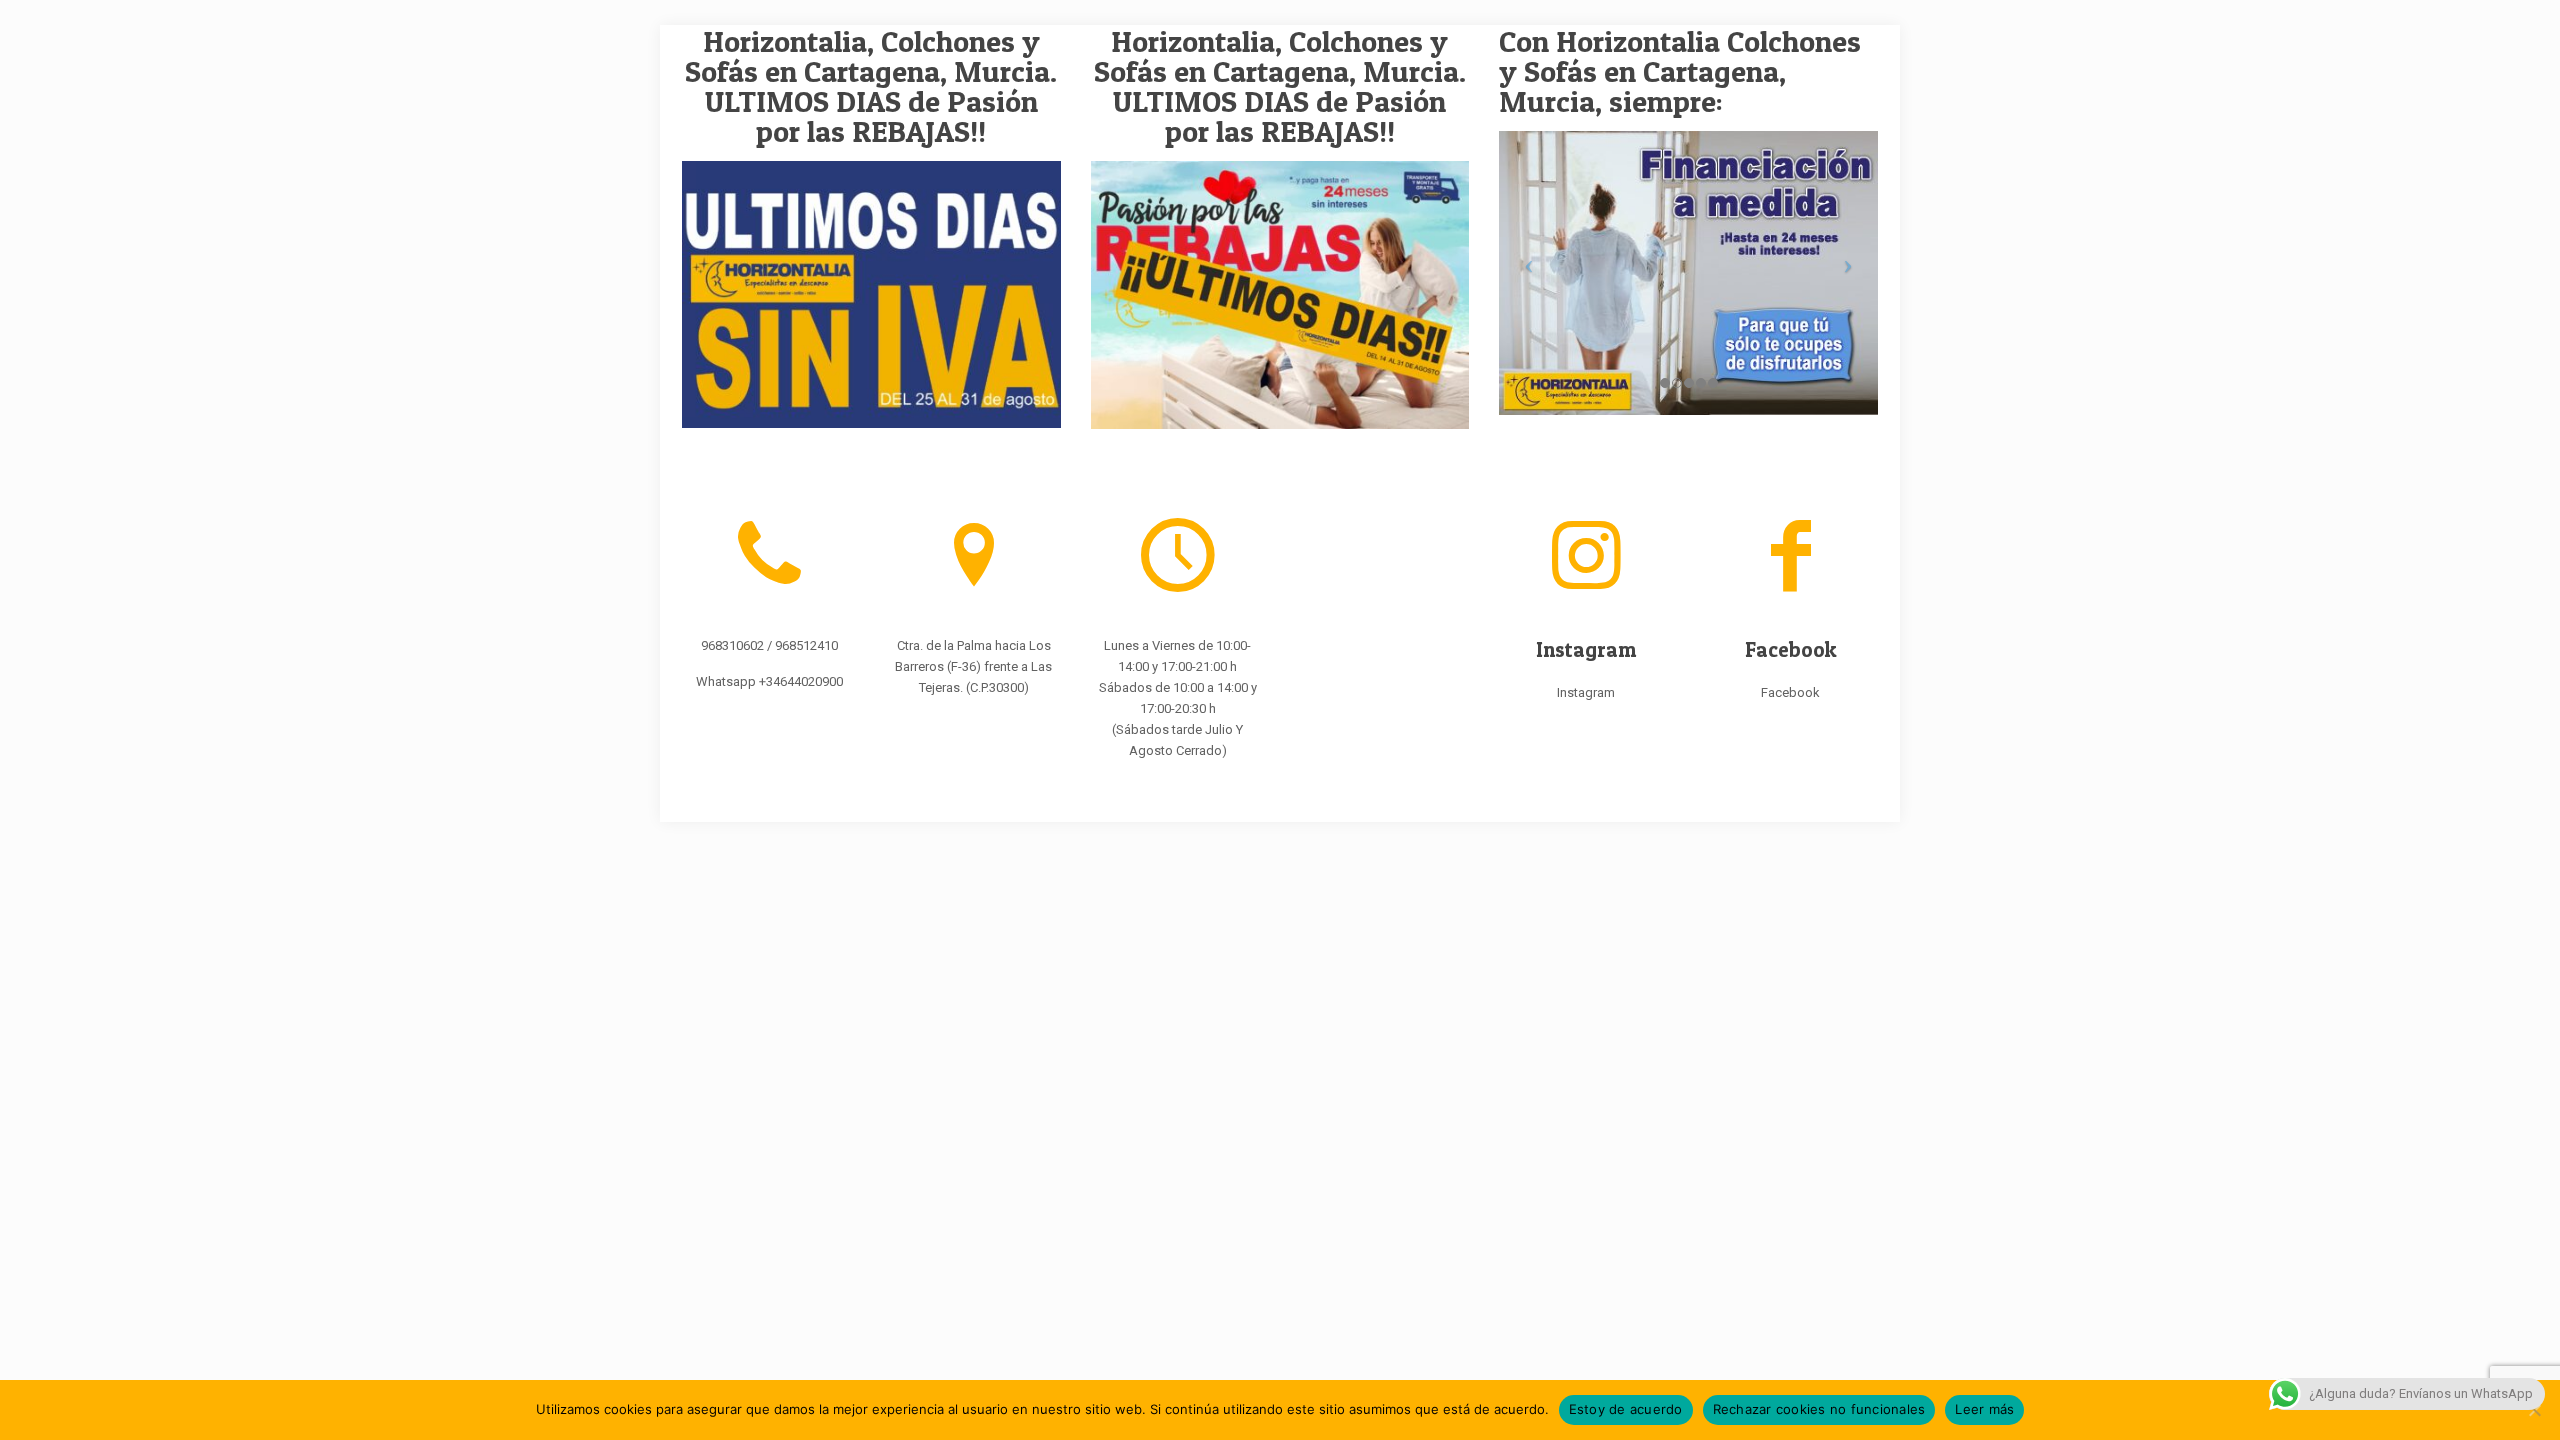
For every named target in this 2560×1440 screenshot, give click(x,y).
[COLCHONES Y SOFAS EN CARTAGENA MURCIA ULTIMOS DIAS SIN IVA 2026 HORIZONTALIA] (871, 294)
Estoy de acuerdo (1626, 1409)
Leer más (1984, 1409)
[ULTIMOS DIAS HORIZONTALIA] (1280, 295)
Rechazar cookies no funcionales (1819, 1409)
